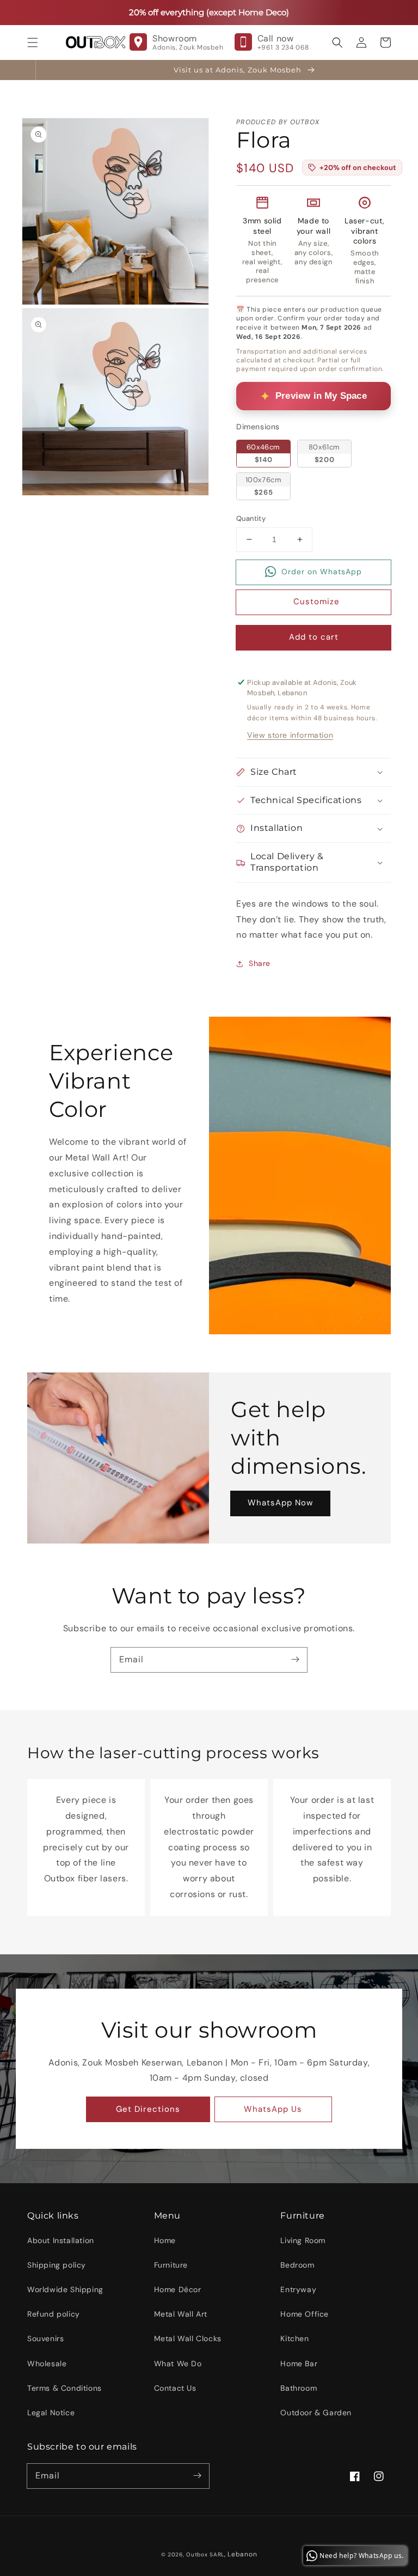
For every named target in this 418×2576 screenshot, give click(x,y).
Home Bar (299, 2364)
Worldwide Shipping (65, 2289)
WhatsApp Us (273, 2109)
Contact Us (175, 2388)
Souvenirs (45, 2338)
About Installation (61, 2240)
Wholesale (47, 2364)
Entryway (298, 2289)
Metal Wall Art (181, 2314)
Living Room (303, 2240)
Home (165, 2240)
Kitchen (294, 2338)
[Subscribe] (295, 1660)
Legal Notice (51, 2413)
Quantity (251, 518)
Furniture (171, 2265)
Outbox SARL (205, 2554)
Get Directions (148, 2109)
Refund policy (54, 2314)
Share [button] (260, 963)
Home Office (305, 2314)
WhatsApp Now (280, 1503)
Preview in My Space (321, 396)
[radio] (263, 453)
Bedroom (297, 2265)
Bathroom (299, 2388)
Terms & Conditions (64, 2388)
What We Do (178, 2364)
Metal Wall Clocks (188, 2338)
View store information (290, 735)
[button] (33, 42)
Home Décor (178, 2289)
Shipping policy (57, 2265)
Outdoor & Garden (316, 2413)
